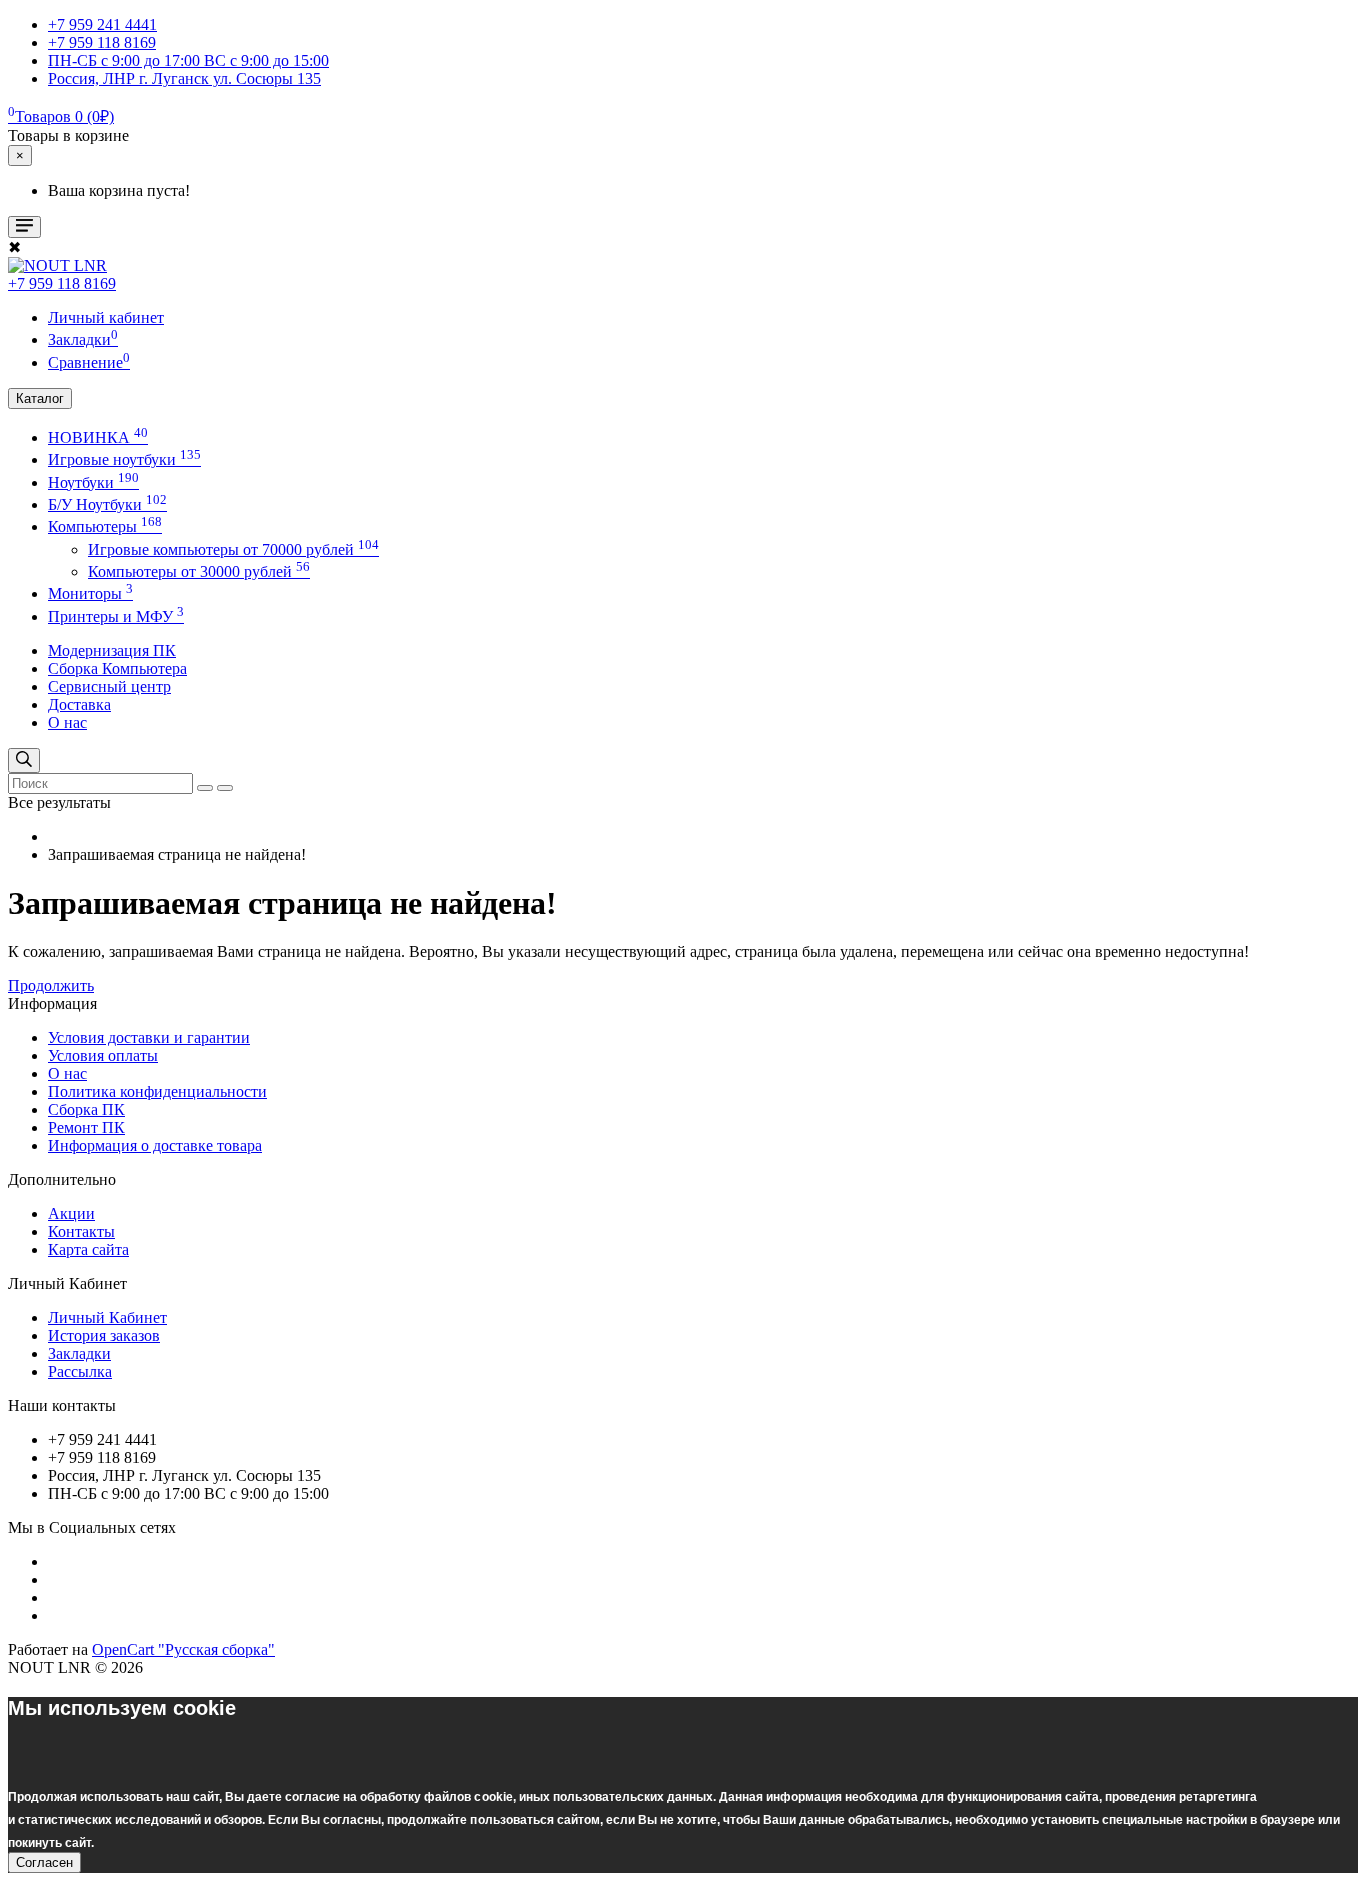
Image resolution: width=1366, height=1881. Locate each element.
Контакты (81, 1231)
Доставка (79, 704)
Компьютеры (105, 526)
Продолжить (51, 985)
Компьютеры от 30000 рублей (199, 571)
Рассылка (80, 1371)
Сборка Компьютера (117, 668)
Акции (71, 1213)
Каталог (40, 398)
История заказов (104, 1335)
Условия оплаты (103, 1055)
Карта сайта (88, 1249)
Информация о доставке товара (155, 1145)
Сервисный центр (109, 686)
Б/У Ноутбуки (107, 504)
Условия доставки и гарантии (149, 1037)
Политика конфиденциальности (157, 1091)
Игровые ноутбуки (124, 459)
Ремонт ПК (86, 1127)
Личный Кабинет (107, 1317)
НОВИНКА (98, 437)
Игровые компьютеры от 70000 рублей (233, 549)
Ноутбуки (93, 482)
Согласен (44, 1862)
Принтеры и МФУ (116, 616)
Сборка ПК (86, 1109)
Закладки (79, 1353)
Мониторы (90, 593)
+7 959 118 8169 (62, 283)
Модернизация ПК (112, 650)
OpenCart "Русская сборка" (183, 1649)
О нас (67, 722)
